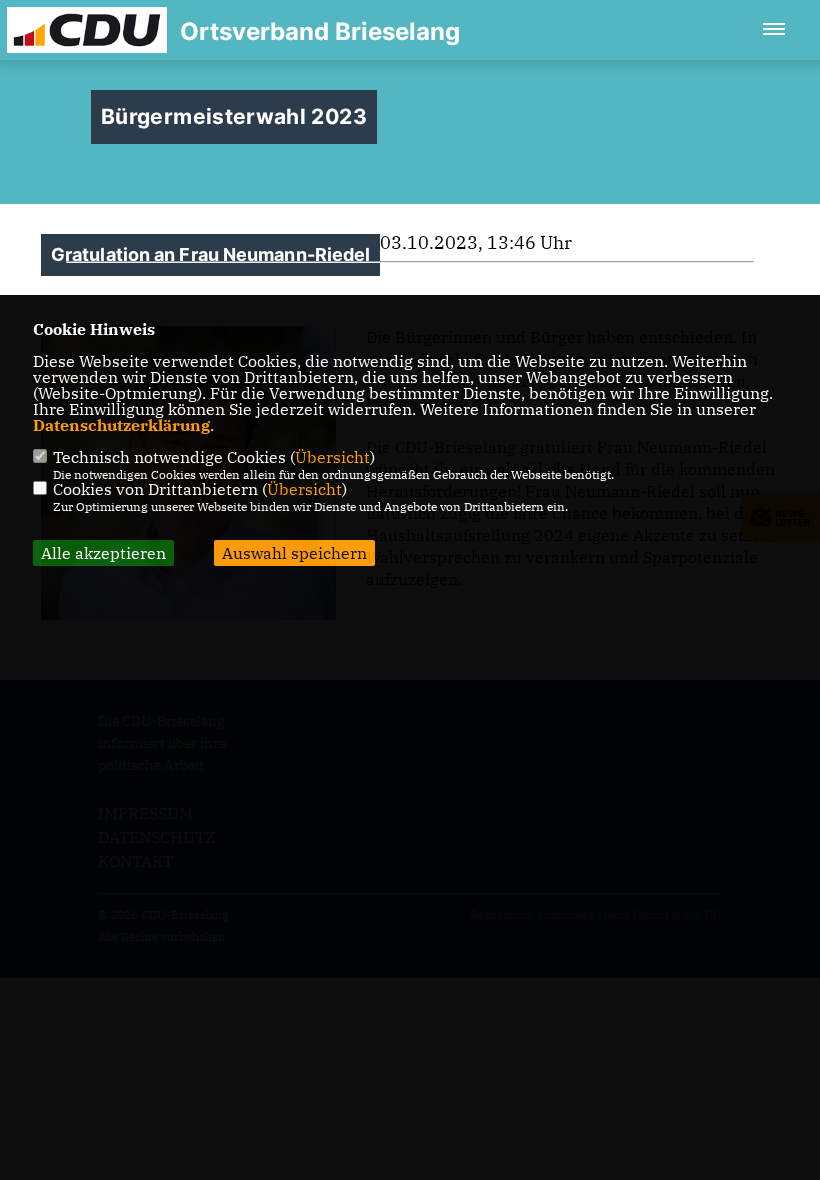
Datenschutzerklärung (121, 425)
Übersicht (332, 457)
